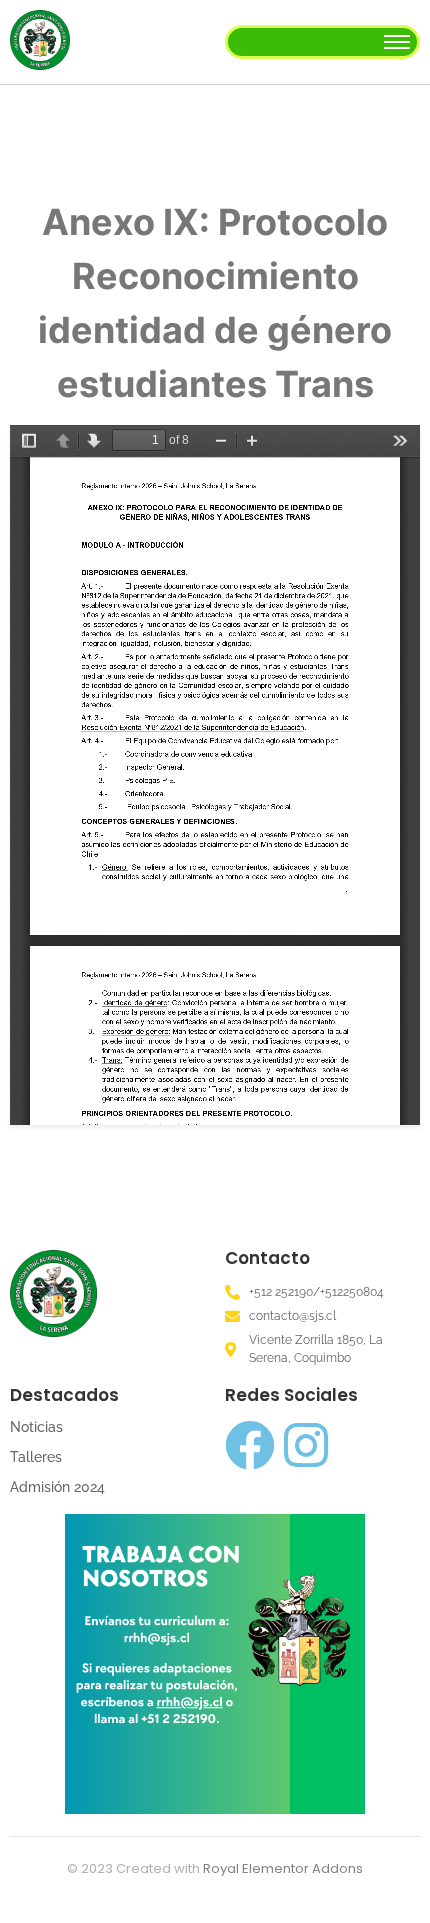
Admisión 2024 (57, 1487)
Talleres (36, 1457)
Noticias (36, 1427)
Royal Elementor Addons (283, 1868)
